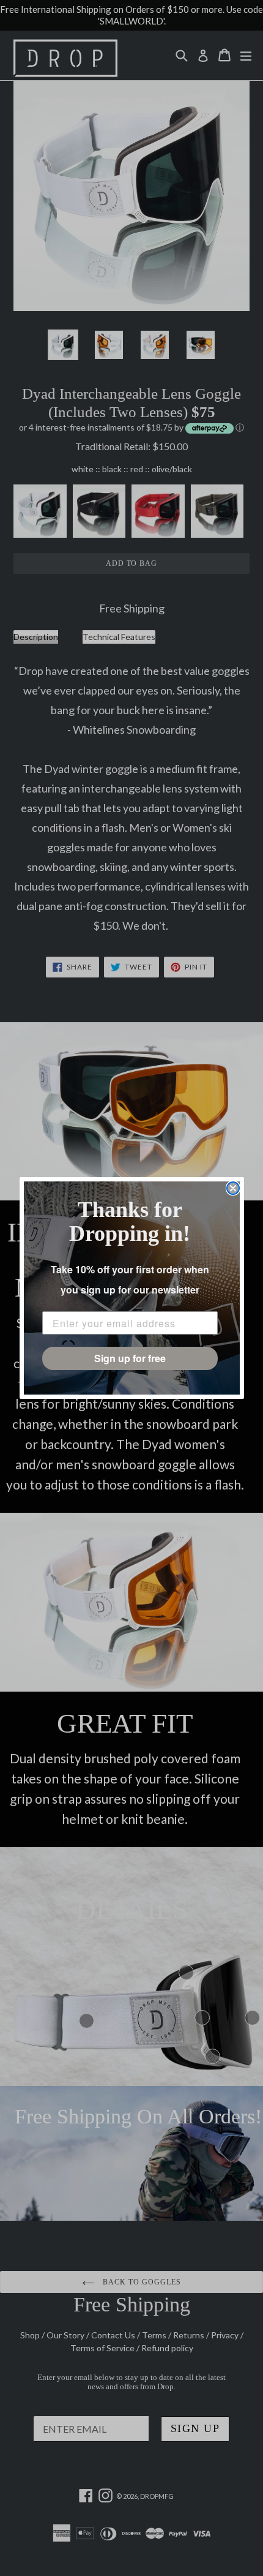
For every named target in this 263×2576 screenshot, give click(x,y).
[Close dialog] (233, 1188)
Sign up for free (130, 1358)
